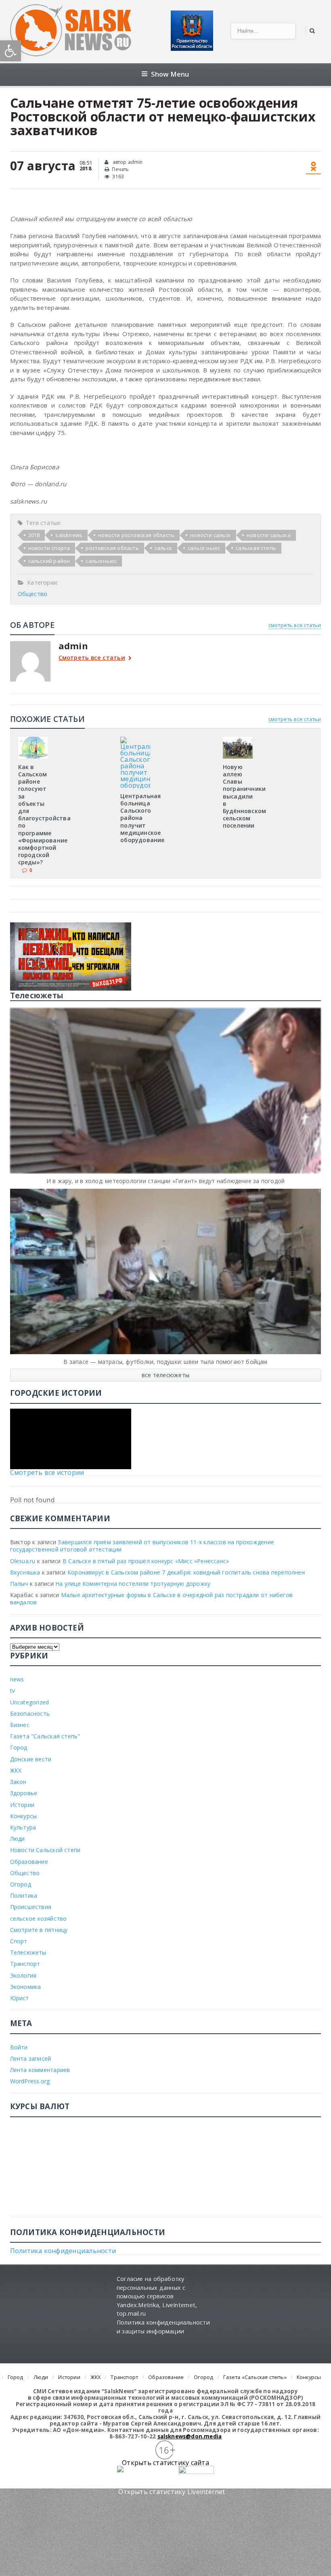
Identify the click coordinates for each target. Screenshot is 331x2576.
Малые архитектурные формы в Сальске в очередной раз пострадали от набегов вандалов (151, 1598)
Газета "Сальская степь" (45, 1736)
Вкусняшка (25, 1572)
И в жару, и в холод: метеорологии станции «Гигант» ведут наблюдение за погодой (165, 1181)
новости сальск (211, 535)
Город (19, 1747)
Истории (22, 1805)
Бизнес (20, 1725)
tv (13, 1690)
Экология (23, 1975)
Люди (18, 1839)
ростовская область (112, 548)
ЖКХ (16, 1770)
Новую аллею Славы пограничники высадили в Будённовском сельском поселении (245, 796)
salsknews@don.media (190, 2436)
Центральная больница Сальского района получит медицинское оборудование (142, 818)
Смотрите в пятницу (39, 1930)
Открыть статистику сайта (165, 2463)
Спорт (19, 1941)
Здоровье (24, 1793)
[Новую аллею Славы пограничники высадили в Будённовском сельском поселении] (238, 740)
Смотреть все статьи (92, 658)
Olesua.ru (23, 1561)
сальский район (49, 561)
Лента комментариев (40, 2070)
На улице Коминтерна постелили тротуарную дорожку (133, 1584)
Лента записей (31, 2058)
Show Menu (170, 74)
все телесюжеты (165, 1375)
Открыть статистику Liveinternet (172, 2492)
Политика (24, 1895)
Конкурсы (24, 1816)
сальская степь (256, 548)
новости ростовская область (136, 535)
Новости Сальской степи (45, 1850)
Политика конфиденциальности (63, 2251)
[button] (10, 51)
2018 (34, 535)
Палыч (19, 1584)
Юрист (20, 1998)
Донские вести (31, 1759)
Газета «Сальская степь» (255, 2377)
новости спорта (49, 548)
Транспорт (25, 1964)
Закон (18, 1782)
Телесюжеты (28, 1952)
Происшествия (31, 1907)
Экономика (26, 1987)
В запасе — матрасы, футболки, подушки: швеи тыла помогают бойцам (165, 1362)
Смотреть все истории (47, 1472)
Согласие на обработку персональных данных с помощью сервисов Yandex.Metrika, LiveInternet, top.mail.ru (157, 2296)
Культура (23, 1827)
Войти (19, 2047)
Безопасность (30, 1713)
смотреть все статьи (295, 625)
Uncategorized (30, 1702)
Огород (21, 1884)
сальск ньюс (204, 548)
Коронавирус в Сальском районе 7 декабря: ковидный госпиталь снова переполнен (186, 1572)
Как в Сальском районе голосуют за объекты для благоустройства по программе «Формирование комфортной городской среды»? (44, 815)
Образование (29, 1862)
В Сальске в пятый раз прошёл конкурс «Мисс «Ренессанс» (146, 1561)
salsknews (69, 535)
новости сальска (269, 535)
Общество (33, 594)
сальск (163, 548)
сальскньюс (101, 561)
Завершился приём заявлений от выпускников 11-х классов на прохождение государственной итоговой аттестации (142, 1546)
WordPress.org (30, 2081)
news (17, 1679)
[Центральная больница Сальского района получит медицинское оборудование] (135, 740)
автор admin (127, 162)
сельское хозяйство (39, 1918)
